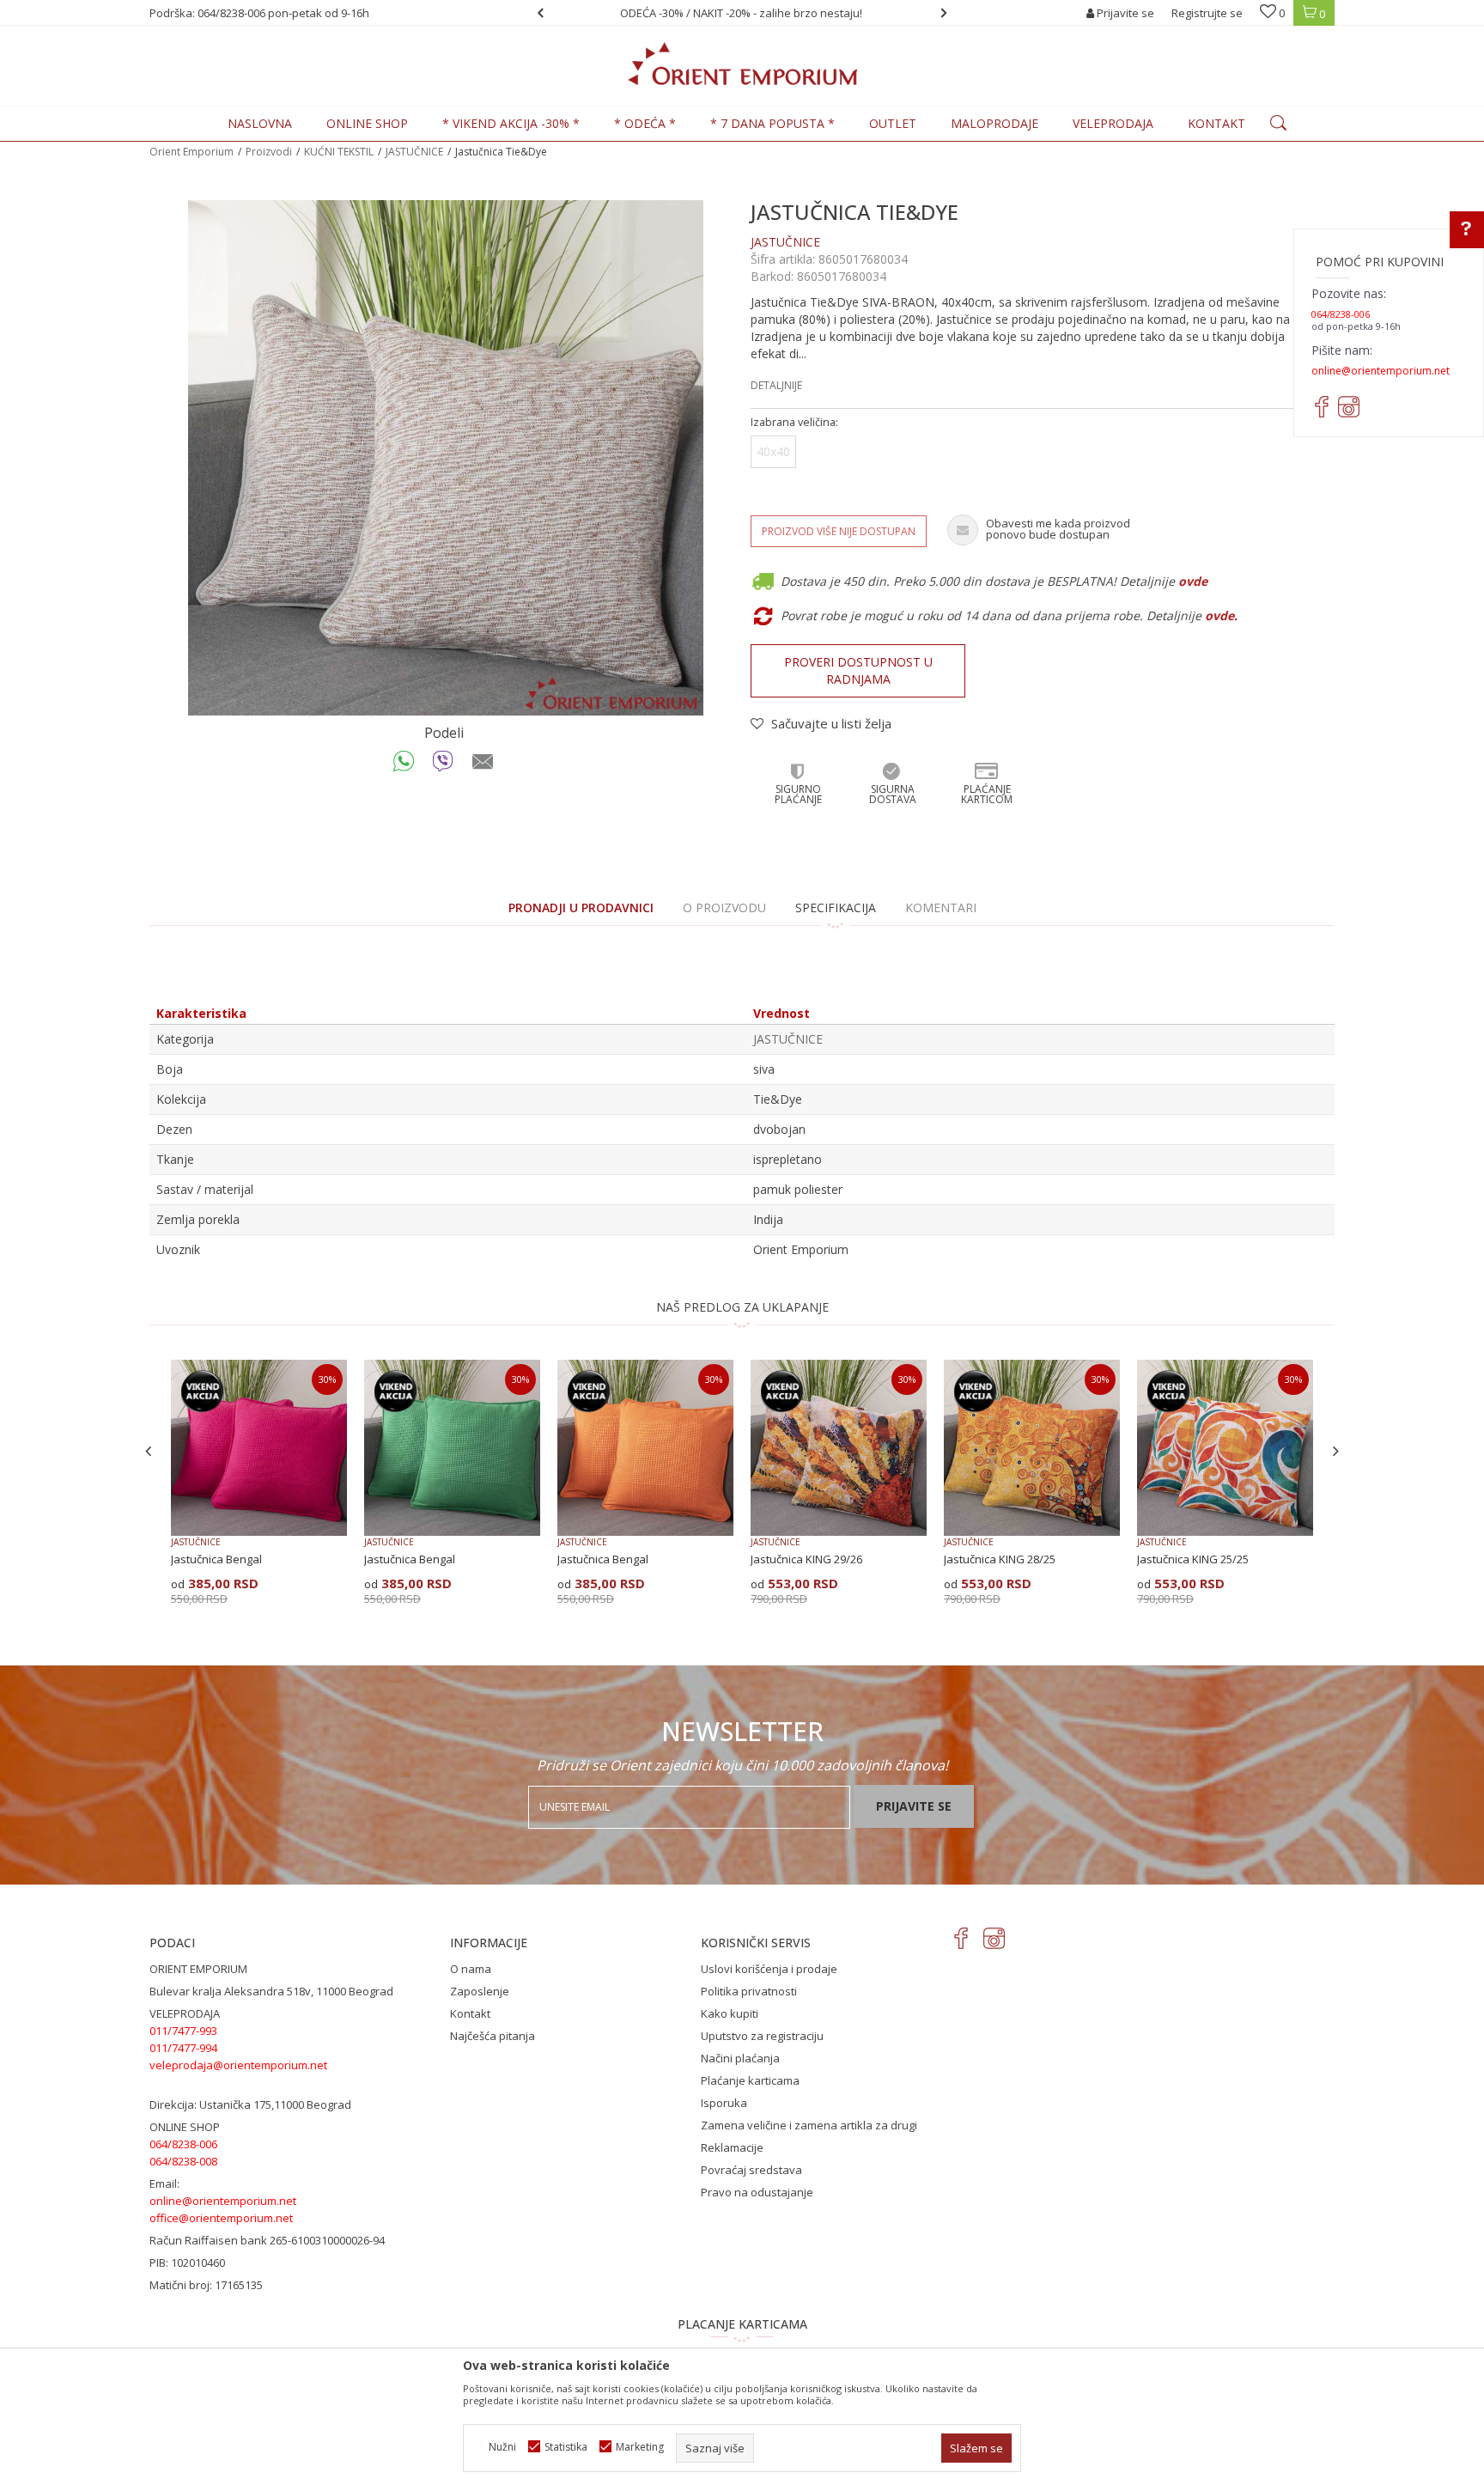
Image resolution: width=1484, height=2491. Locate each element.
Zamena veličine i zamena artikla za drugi (809, 2125)
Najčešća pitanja (493, 2036)
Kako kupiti (730, 2013)
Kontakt (470, 2013)
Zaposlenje (480, 1991)
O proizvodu (724, 907)
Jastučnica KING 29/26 (806, 1559)
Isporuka (724, 2103)
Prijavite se (914, 1806)
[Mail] (483, 765)
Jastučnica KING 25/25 (1193, 1559)
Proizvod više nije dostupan (839, 531)
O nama (471, 1969)
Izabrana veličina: (794, 422)
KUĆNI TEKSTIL (339, 152)
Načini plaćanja (740, 2058)
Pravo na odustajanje (757, 2192)
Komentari (941, 907)
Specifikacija (836, 907)
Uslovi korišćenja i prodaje (769, 1969)
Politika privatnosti (749, 1991)
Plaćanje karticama (750, 2080)
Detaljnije (776, 385)
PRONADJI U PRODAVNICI (581, 907)
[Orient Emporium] (742, 64)
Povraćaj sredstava (751, 2170)
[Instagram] (994, 1938)
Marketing (640, 2447)
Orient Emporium (192, 152)
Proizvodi (269, 152)
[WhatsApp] (404, 765)
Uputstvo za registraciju (762, 2036)
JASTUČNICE (414, 152)
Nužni (502, 2447)
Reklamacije (732, 2147)
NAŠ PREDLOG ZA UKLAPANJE (742, 1307)
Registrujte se (1207, 13)
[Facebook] (961, 1938)
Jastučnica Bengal (216, 1559)
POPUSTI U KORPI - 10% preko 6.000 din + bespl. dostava (741, 13)
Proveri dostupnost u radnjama (858, 670)
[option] (742, 13)
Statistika (566, 2447)
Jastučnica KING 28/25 (1000, 1559)
